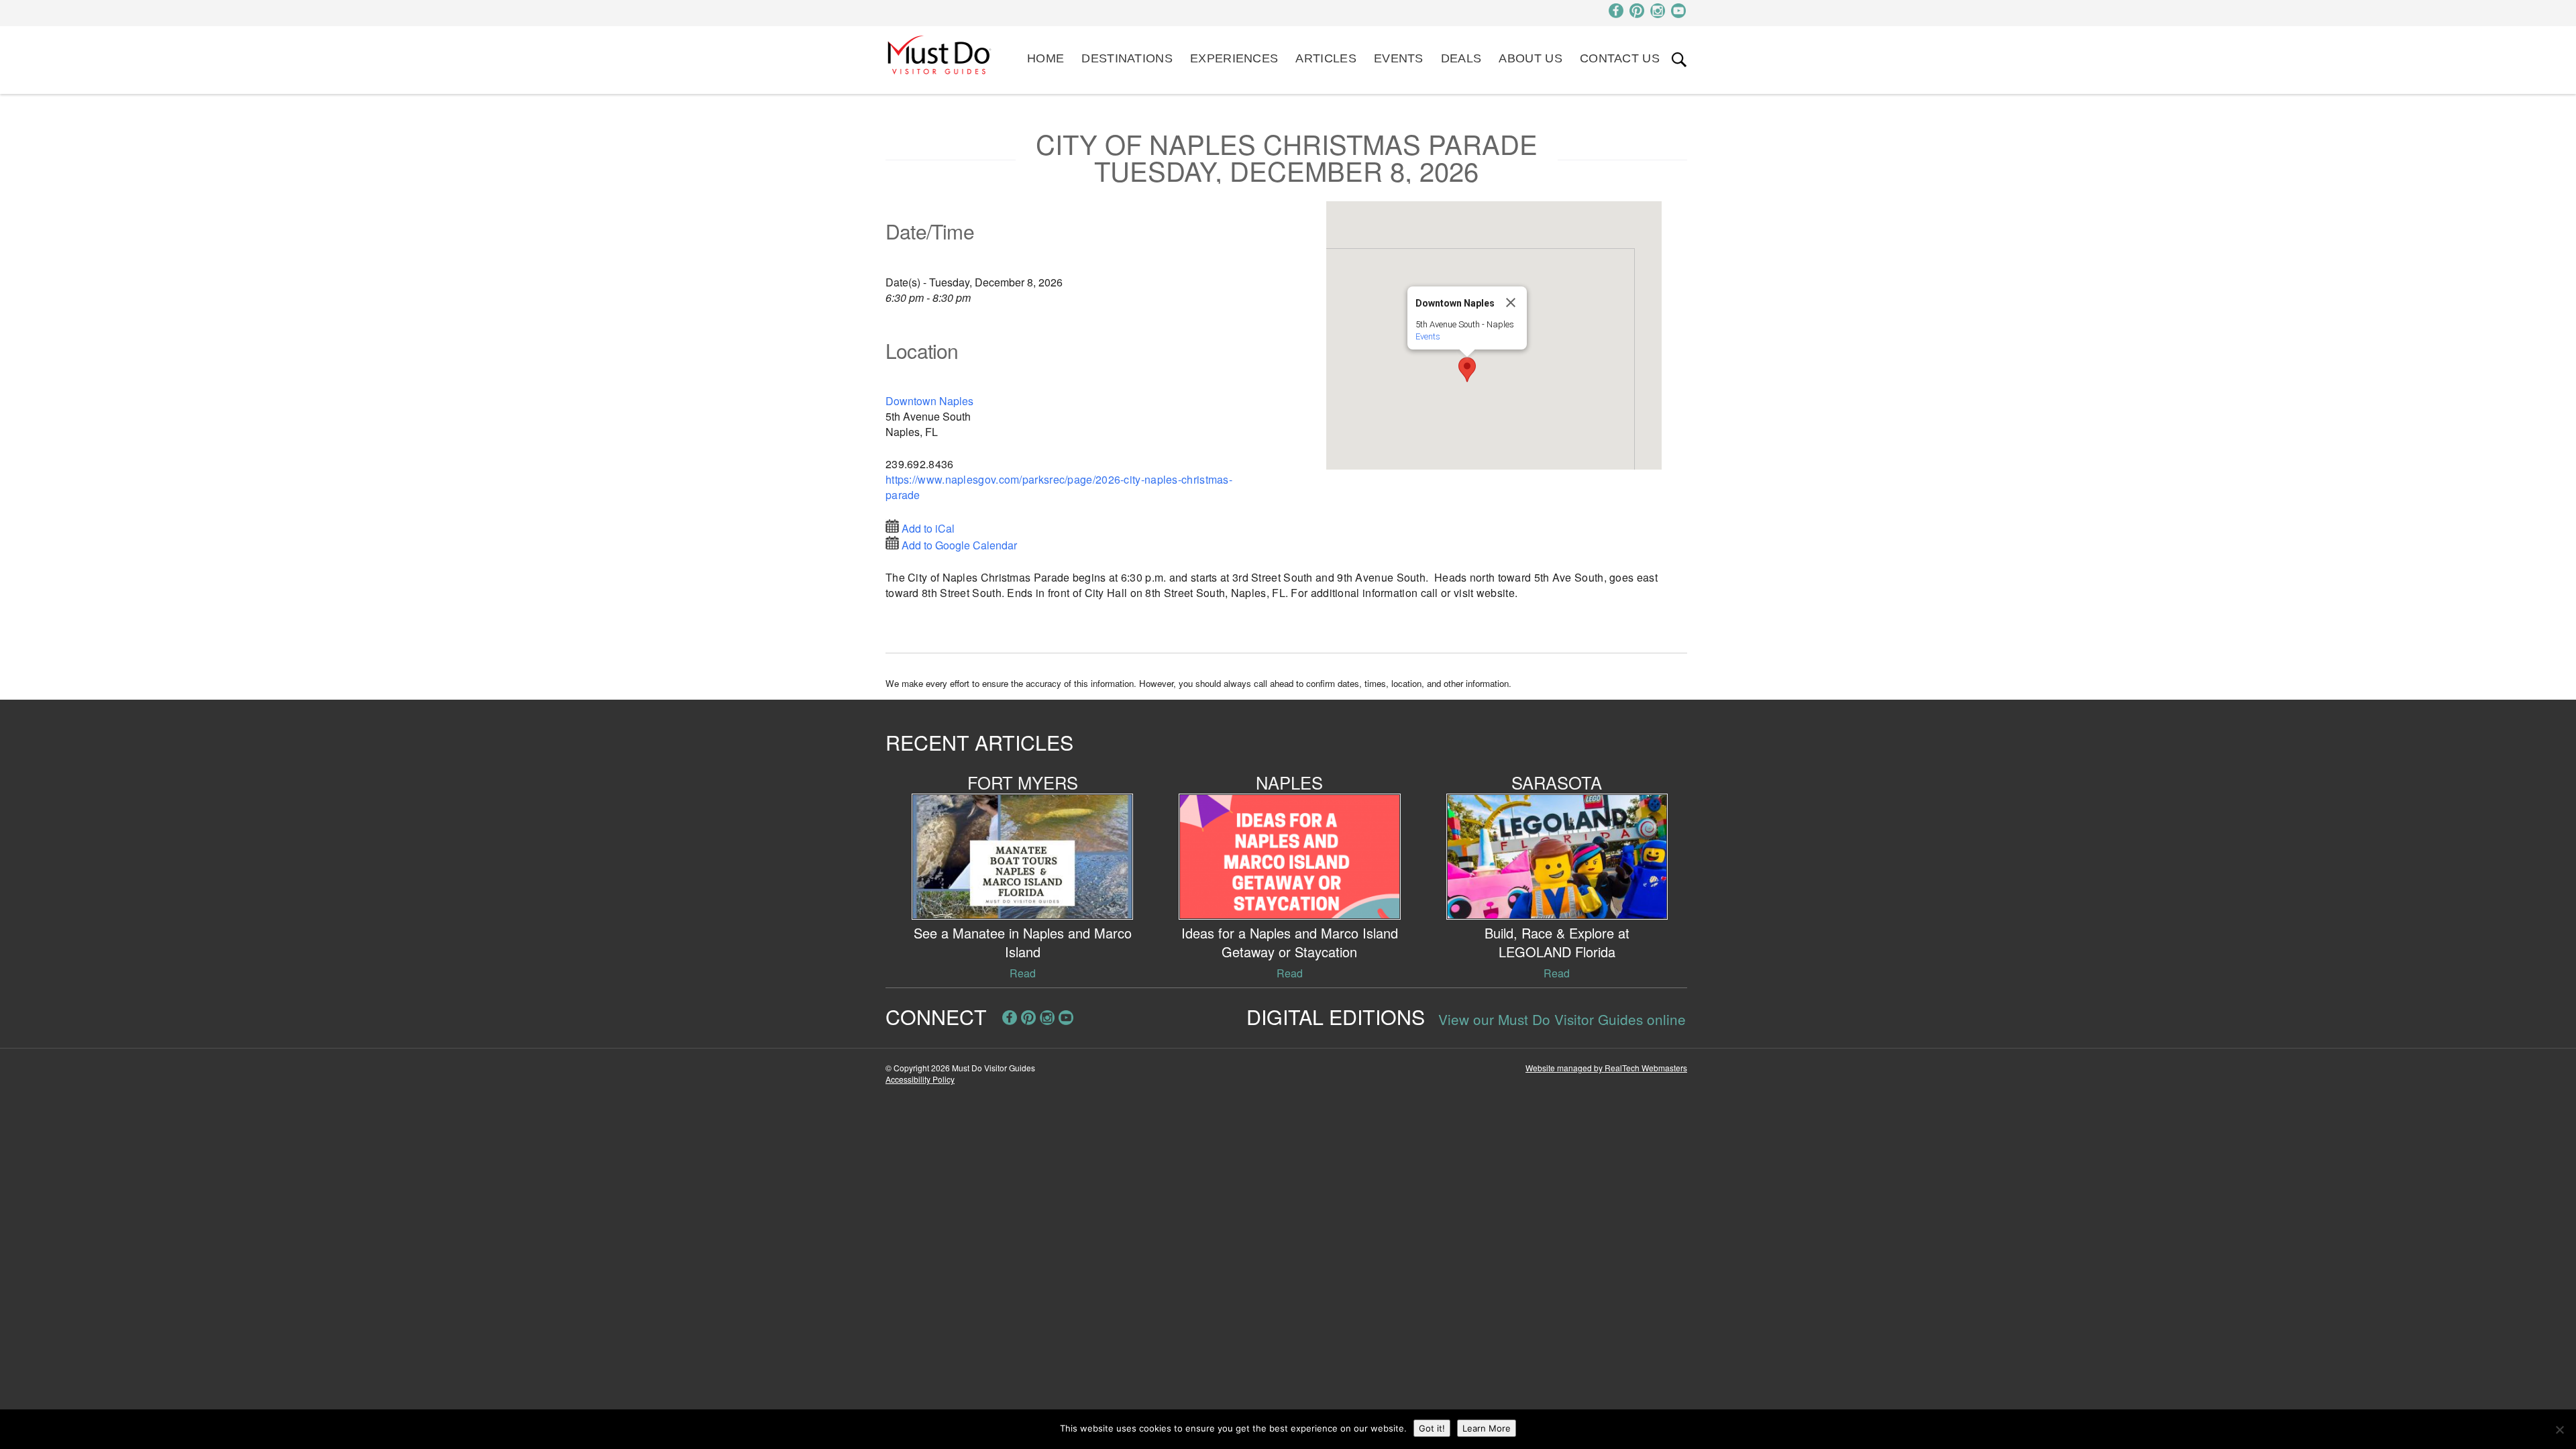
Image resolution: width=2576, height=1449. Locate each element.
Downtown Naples (929, 401)
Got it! (1432, 1428)
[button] (1467, 370)
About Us (1530, 58)
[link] (1679, 60)
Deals (1461, 58)
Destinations (1127, 58)
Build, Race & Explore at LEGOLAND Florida (1557, 942)
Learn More (1487, 1428)
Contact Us (1620, 58)
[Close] (1511, 303)
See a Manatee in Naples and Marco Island (1023, 942)
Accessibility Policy (920, 1079)
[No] (2559, 1430)
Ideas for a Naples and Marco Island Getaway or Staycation (1290, 942)
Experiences (1234, 58)
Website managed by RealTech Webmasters (1606, 1068)
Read (1023, 973)
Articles (1326, 58)
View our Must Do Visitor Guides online (1562, 1019)
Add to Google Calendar (959, 545)
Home (1045, 58)
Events (1399, 58)
